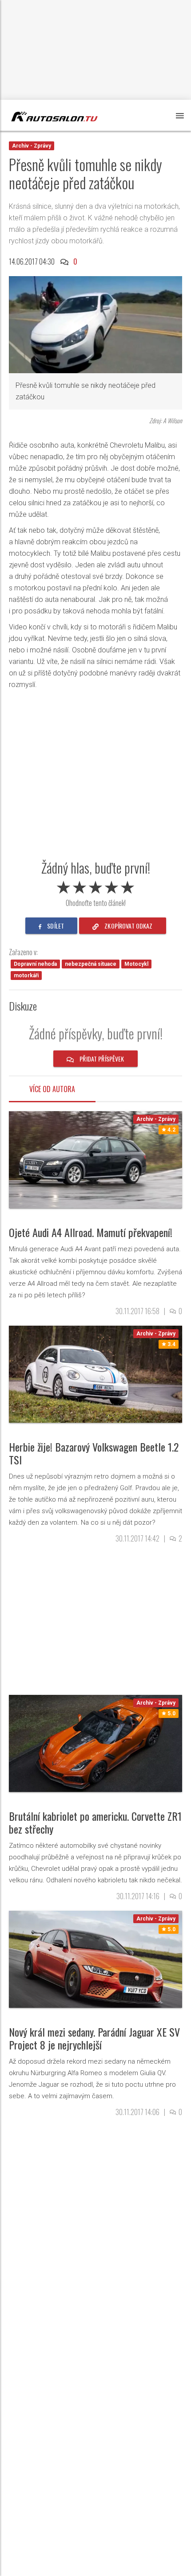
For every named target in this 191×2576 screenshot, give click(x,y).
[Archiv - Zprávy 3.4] (95, 1374)
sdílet (55, 926)
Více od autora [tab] (52, 1089)
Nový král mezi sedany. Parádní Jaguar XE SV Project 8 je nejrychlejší (94, 2038)
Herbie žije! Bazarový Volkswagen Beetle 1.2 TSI (94, 1453)
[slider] (95, 886)
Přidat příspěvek (101, 1059)
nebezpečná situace (91, 964)
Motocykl (136, 964)
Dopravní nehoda (35, 964)
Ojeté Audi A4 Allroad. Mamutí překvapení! (91, 1232)
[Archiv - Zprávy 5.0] (95, 1743)
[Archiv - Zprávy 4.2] (95, 1159)
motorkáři (26, 976)
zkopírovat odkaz (128, 926)
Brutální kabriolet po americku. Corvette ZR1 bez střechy (95, 1822)
